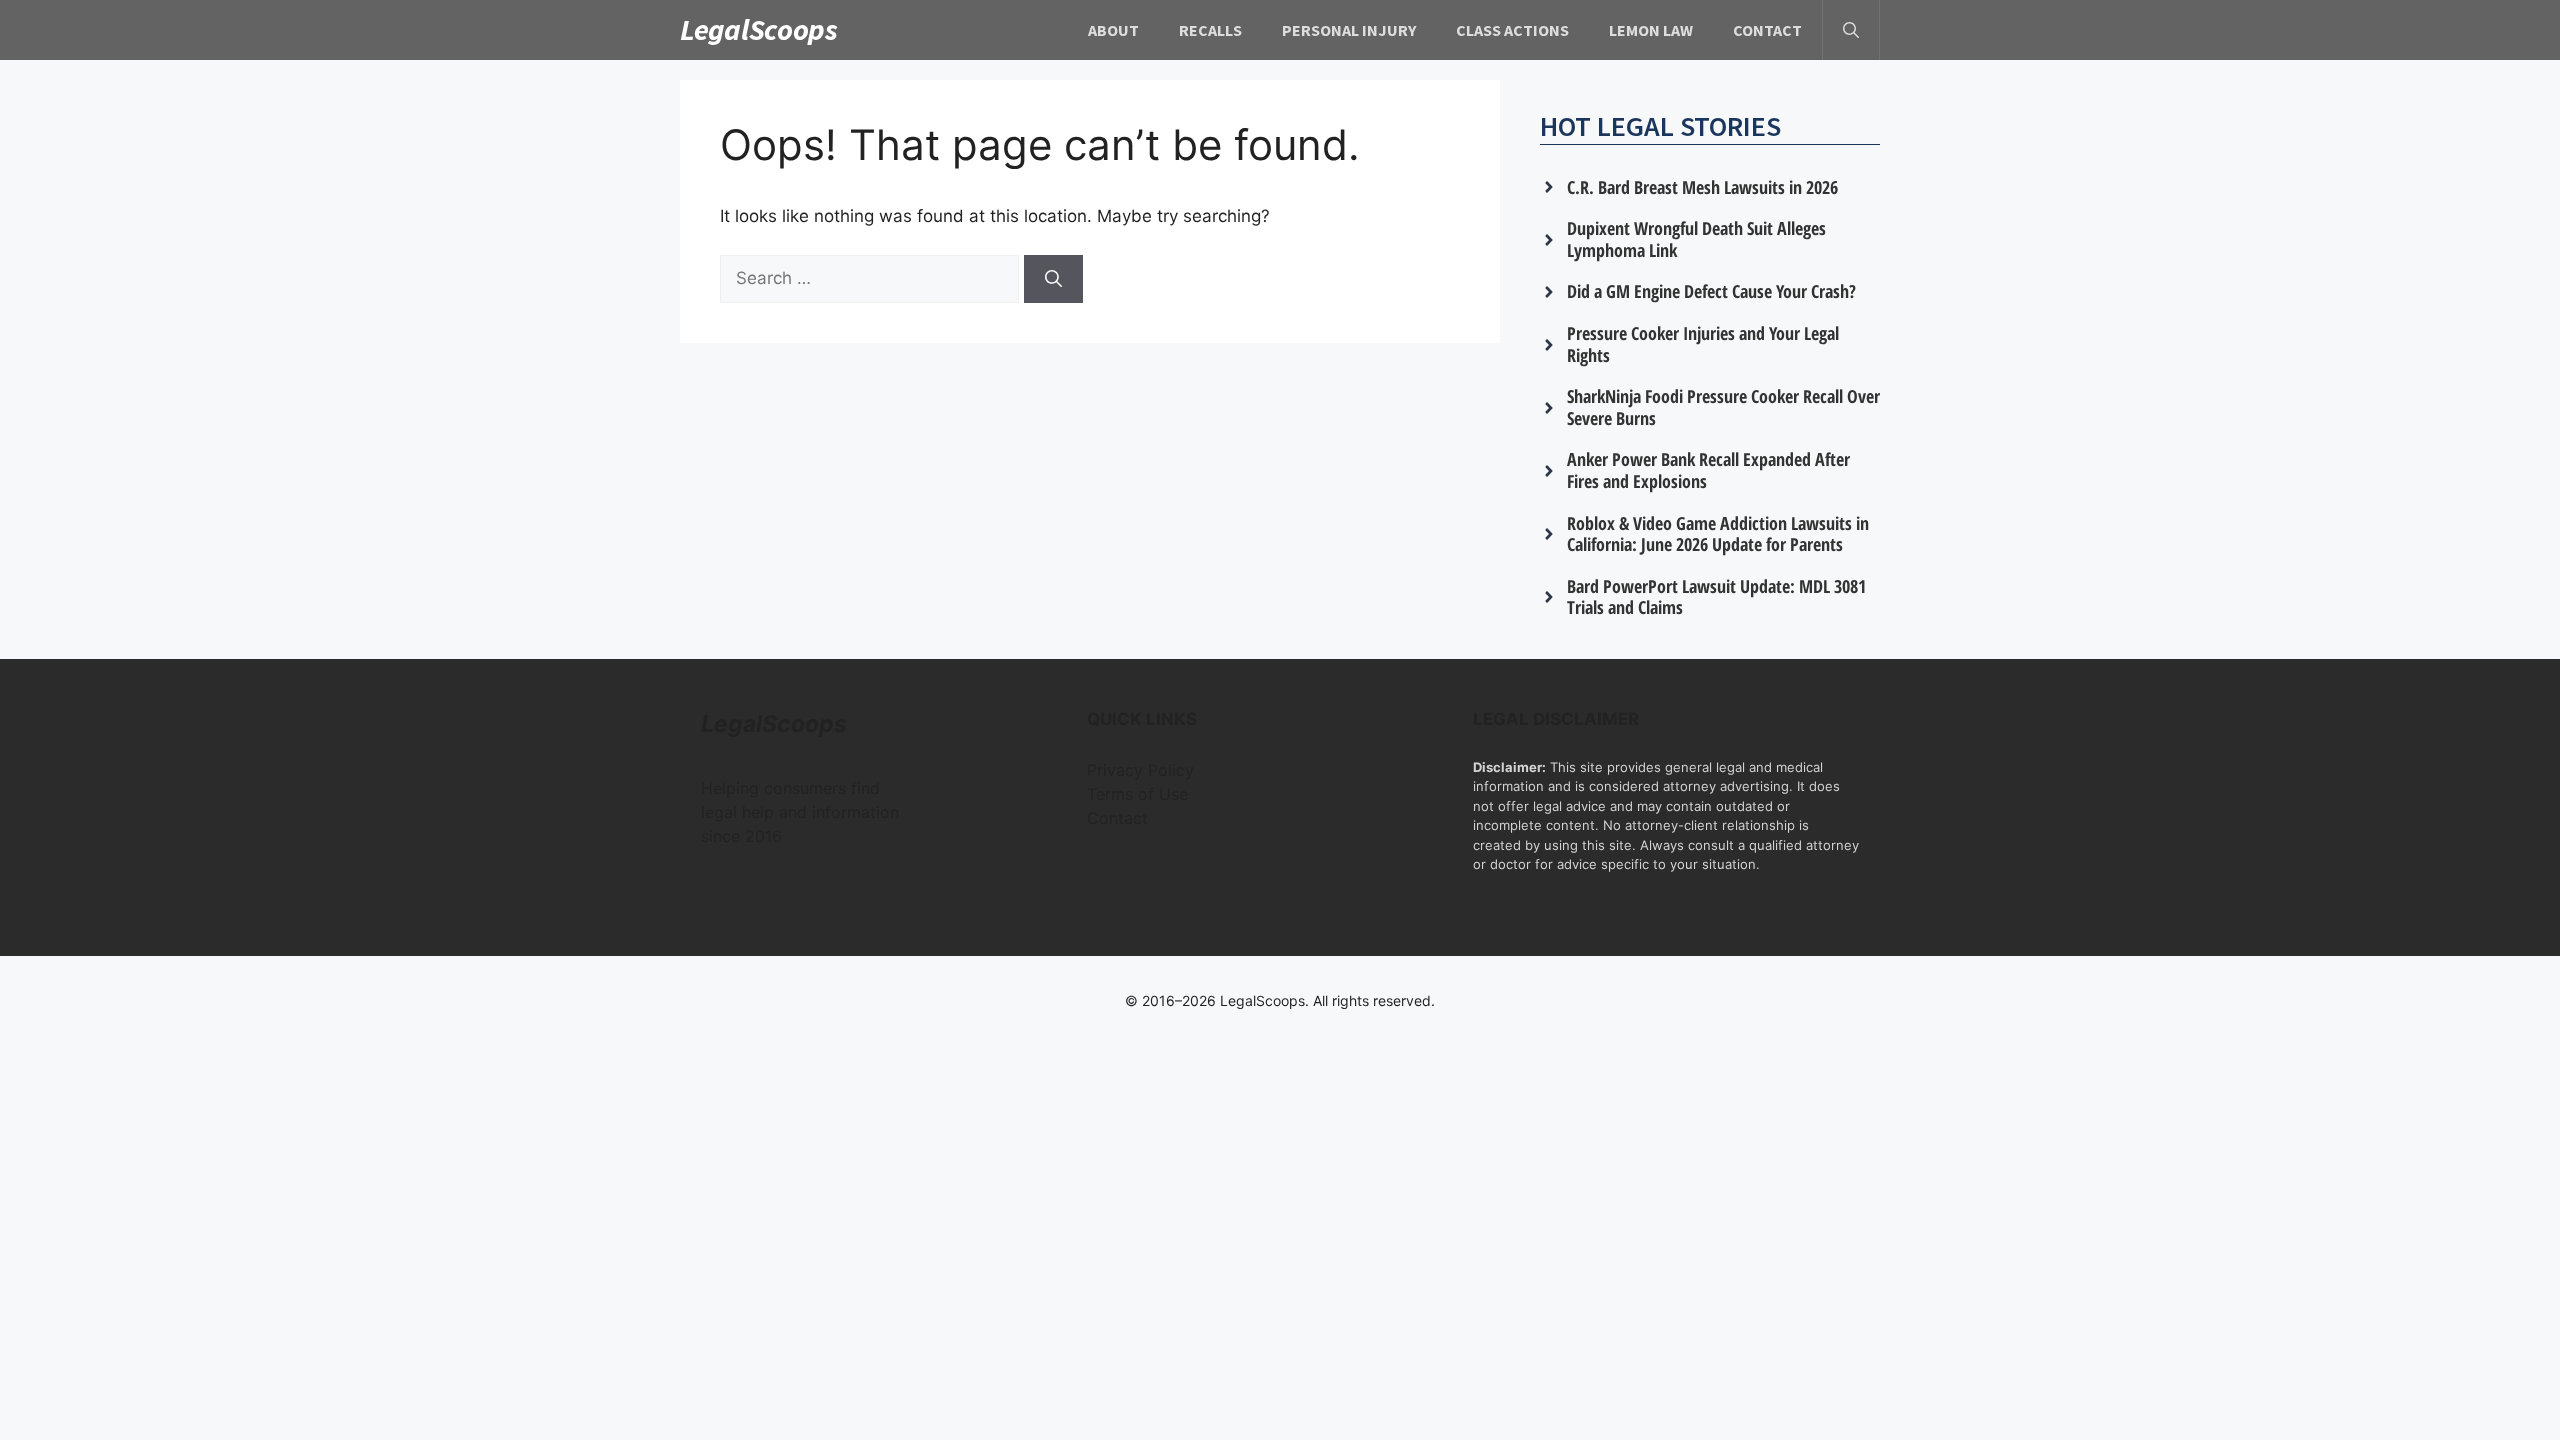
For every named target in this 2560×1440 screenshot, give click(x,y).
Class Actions (1512, 30)
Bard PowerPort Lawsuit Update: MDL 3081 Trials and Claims (1716, 597)
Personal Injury (1349, 30)
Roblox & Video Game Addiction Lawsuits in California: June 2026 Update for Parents (1718, 534)
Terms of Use (1137, 794)
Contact (1767, 30)
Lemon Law (1651, 30)
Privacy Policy (1140, 770)
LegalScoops (759, 29)
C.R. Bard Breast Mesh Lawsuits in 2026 (1702, 187)
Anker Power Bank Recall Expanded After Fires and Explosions (1708, 470)
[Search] (1053, 279)
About (1113, 30)
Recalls (1210, 30)
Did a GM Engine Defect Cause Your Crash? (1711, 291)
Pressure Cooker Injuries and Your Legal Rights (1703, 344)
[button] (1851, 30)
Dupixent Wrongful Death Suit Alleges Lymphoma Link (1696, 239)
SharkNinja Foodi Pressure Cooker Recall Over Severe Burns (1723, 407)
